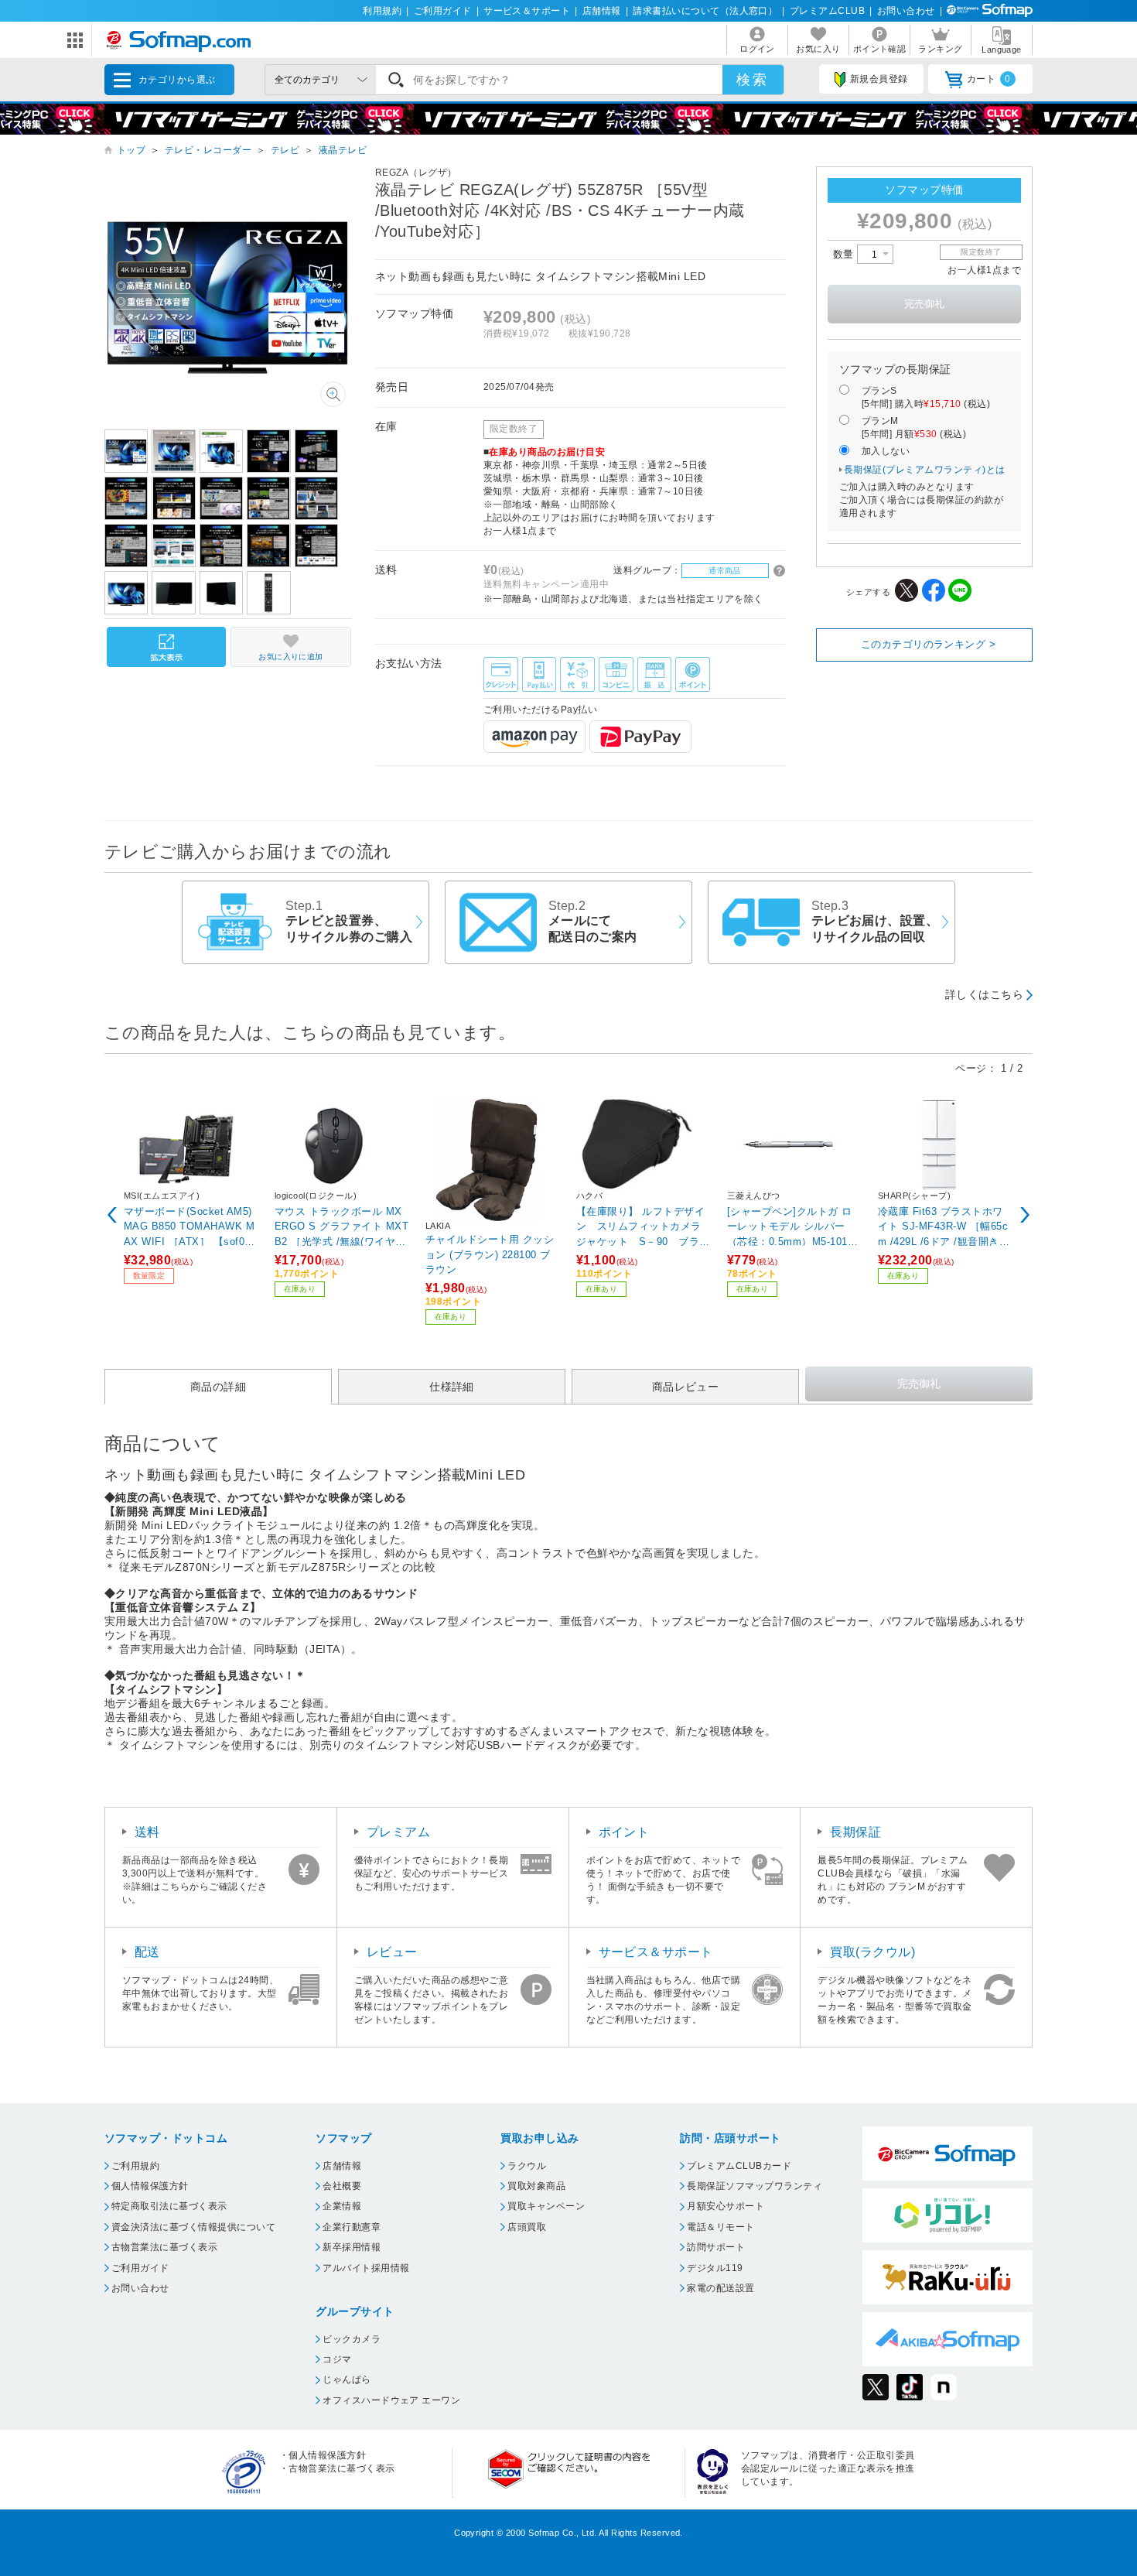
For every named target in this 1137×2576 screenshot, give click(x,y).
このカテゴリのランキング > (929, 644)
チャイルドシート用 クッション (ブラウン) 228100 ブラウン (490, 1254)
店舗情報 (602, 11)
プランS (926, 397)
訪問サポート (716, 2247)
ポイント (624, 1832)
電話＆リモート (720, 2227)
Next (1025, 1215)
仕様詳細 (452, 1387)
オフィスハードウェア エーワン (391, 2400)
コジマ (337, 2359)
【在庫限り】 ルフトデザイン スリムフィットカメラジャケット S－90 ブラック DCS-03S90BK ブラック (643, 1226)
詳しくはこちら (984, 994)
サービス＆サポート (527, 11)
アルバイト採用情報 (366, 2268)
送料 (147, 1832)
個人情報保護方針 (150, 2186)
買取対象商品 (536, 2186)
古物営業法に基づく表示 (164, 2247)
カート (989, 79)
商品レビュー (686, 1387)
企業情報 (342, 2206)
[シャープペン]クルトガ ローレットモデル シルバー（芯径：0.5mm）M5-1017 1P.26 (790, 1226)
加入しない (886, 451)
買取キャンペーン (546, 2206)
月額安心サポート (726, 2206)
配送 (147, 1952)
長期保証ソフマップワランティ (755, 2186)
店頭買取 (527, 2227)
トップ (131, 150)
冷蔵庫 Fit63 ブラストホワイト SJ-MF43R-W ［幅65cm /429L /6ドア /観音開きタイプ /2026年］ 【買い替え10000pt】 (944, 1226)
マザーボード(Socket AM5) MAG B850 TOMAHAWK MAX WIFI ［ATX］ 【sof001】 (189, 1226)
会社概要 (342, 2186)
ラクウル (527, 2166)
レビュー (392, 1952)
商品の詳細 (218, 1387)
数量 (845, 254)
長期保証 (855, 1832)
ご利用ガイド (443, 11)
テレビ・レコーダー (208, 150)
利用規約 (382, 11)
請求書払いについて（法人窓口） (705, 11)
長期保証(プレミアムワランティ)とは (925, 470)
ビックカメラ (352, 2339)
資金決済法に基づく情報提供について (193, 2227)
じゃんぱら (347, 2379)
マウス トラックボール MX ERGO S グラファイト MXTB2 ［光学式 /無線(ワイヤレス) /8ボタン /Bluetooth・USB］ (341, 1226)
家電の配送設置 (720, 2288)
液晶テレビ (343, 150)
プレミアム (398, 1832)
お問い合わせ (906, 11)
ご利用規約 (135, 2166)
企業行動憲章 (352, 2227)
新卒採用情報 (352, 2247)
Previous (112, 1215)
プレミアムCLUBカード (739, 2166)
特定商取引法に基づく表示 (169, 2206)
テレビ (285, 150)
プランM (914, 428)
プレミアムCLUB (827, 11)
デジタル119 (715, 2268)
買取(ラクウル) (872, 1952)
